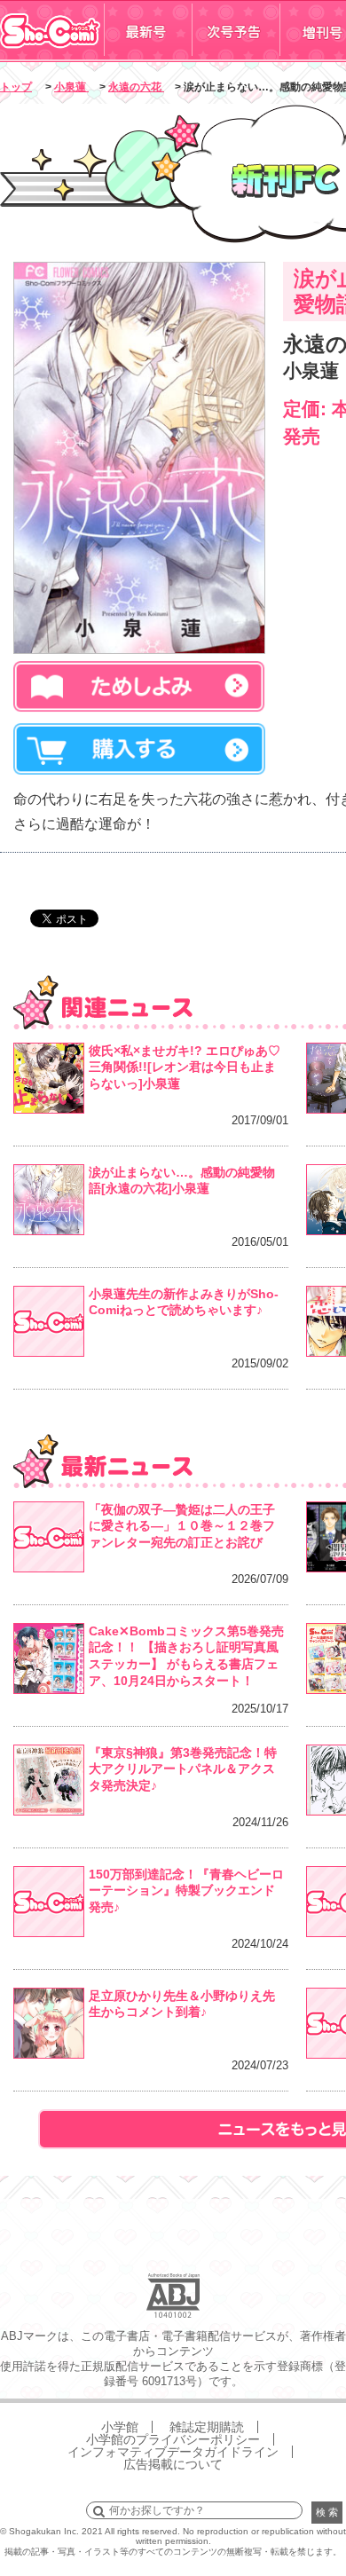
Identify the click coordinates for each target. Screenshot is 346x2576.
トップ (16, 87)
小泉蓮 (71, 87)
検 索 (327, 2512)
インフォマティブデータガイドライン (173, 2452)
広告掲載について (173, 2464)
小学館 (120, 2427)
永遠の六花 (136, 87)
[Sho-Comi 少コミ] (52, 56)
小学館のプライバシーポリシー (173, 2439)
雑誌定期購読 (207, 2427)
